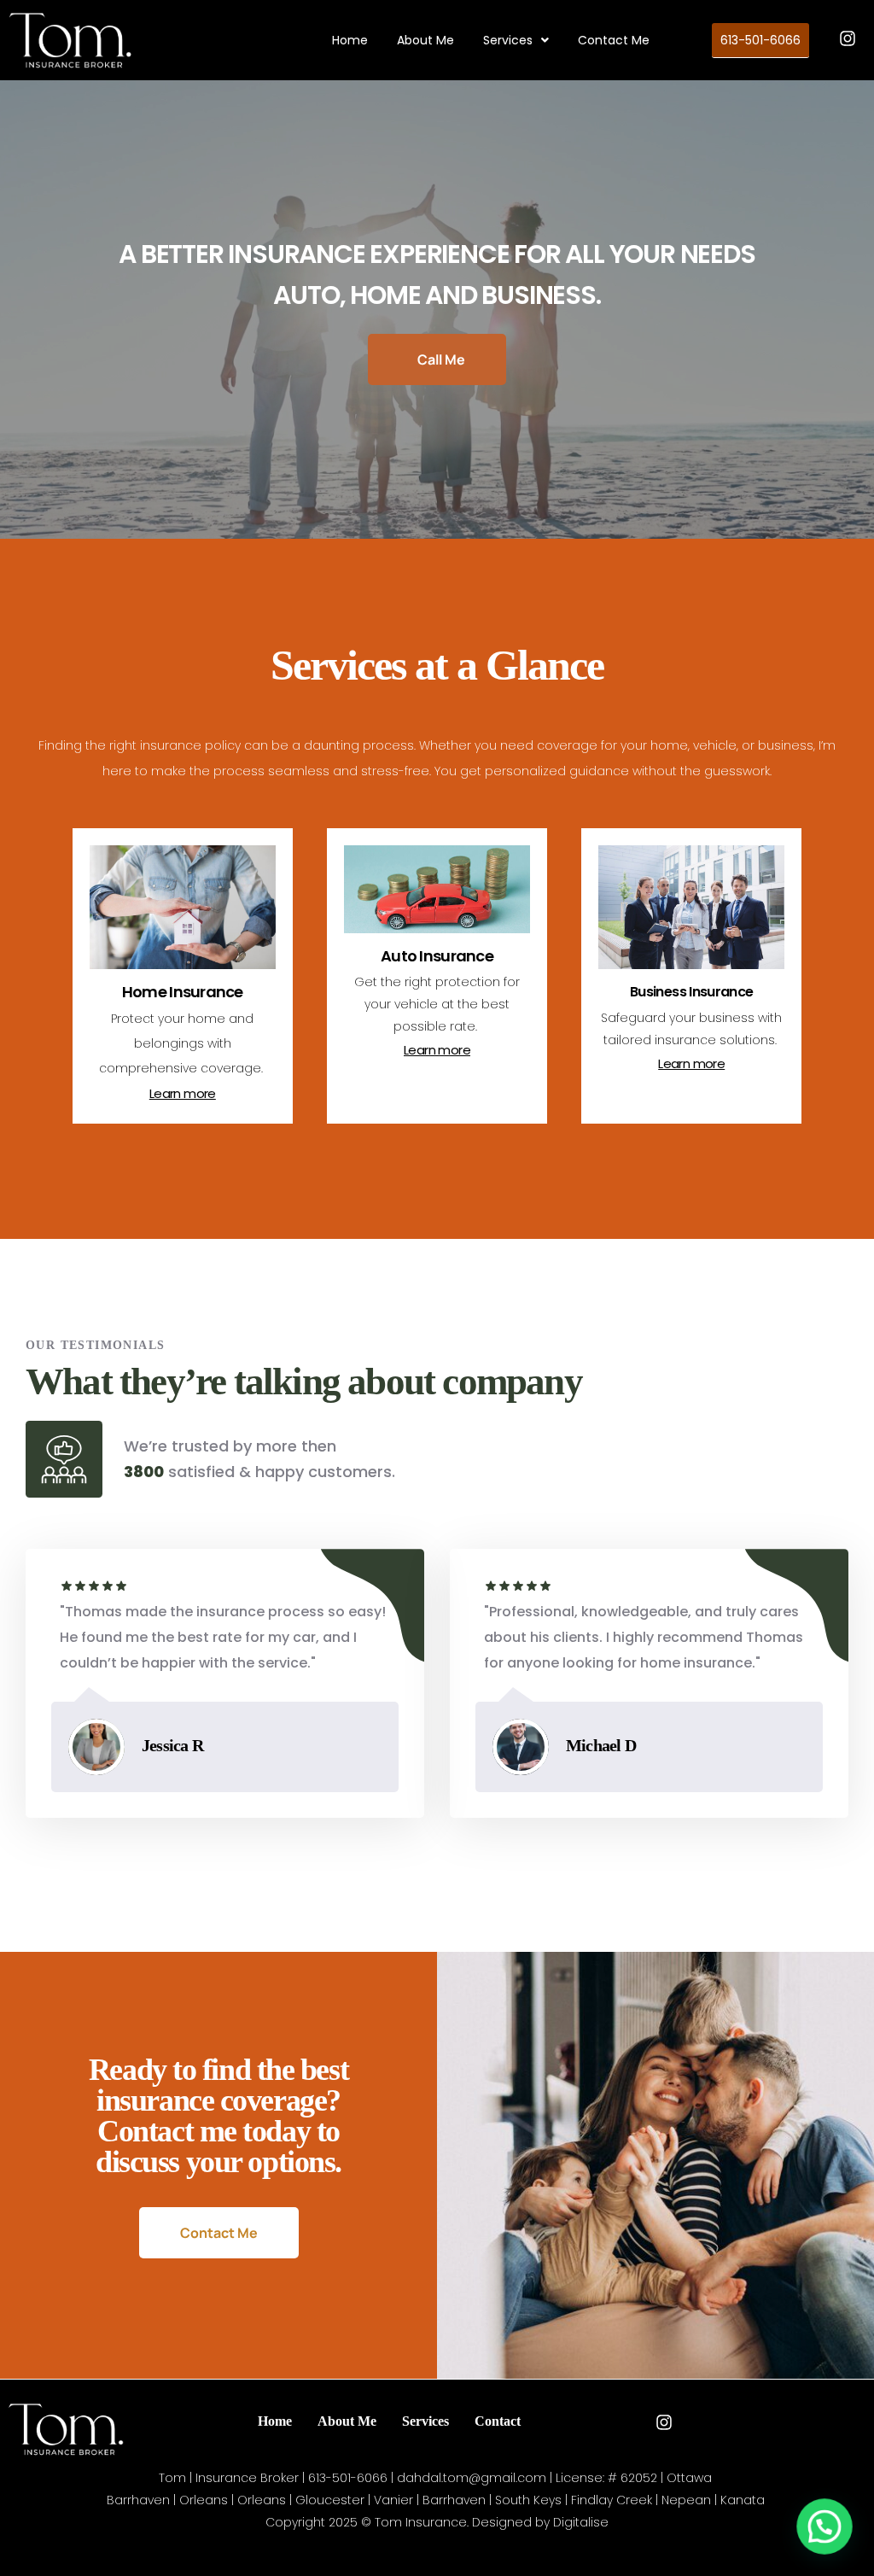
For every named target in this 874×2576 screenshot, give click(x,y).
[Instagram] (848, 38)
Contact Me (614, 40)
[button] (516, 40)
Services (508, 40)
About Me (425, 40)
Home (350, 40)
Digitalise (581, 2522)
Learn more (183, 1093)
